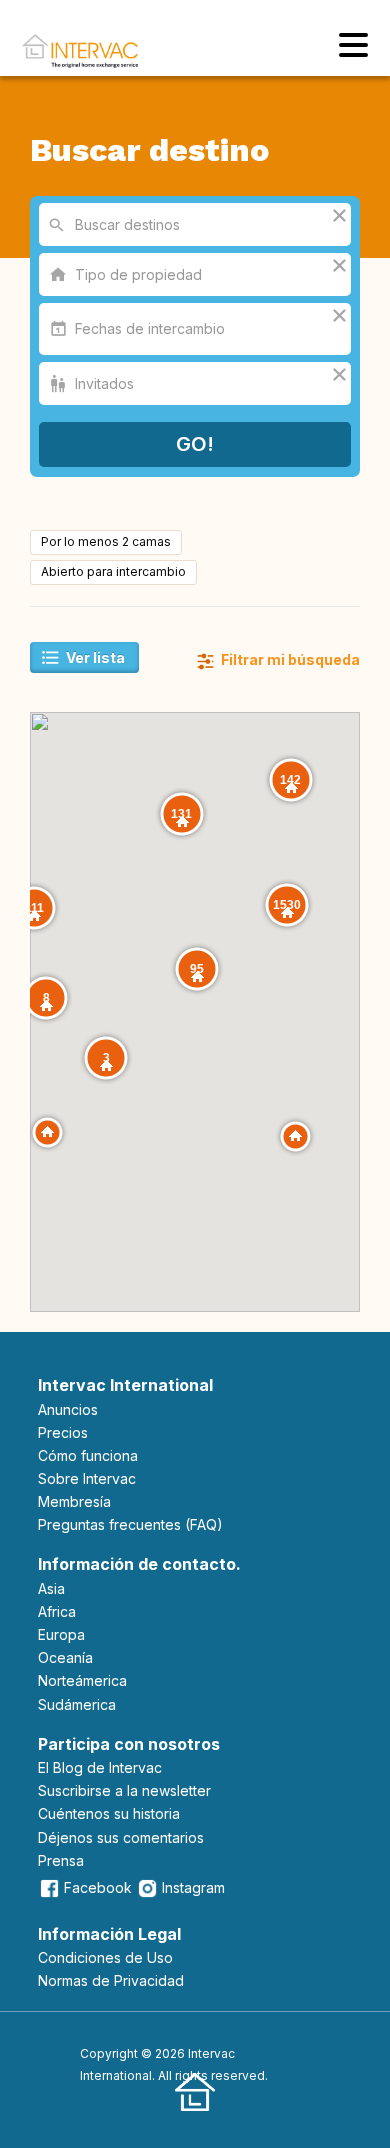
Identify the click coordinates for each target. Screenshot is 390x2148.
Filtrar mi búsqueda (289, 659)
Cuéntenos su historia (109, 1813)
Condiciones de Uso (105, 1957)
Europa (61, 1634)
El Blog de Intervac (100, 1767)
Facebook (98, 1887)
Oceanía (65, 1657)
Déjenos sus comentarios (121, 1837)
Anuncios (68, 1409)
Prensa (61, 1860)
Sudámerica (77, 1704)
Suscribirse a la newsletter (124, 1790)
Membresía (74, 1501)
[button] (295, 1136)
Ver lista (95, 657)
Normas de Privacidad (111, 1980)
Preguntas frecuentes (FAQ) (130, 1524)
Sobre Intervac (87, 1478)
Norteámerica (82, 1680)
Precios (63, 1432)
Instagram (193, 1887)
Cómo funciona (88, 1455)
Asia (51, 1588)
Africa (57, 1611)
